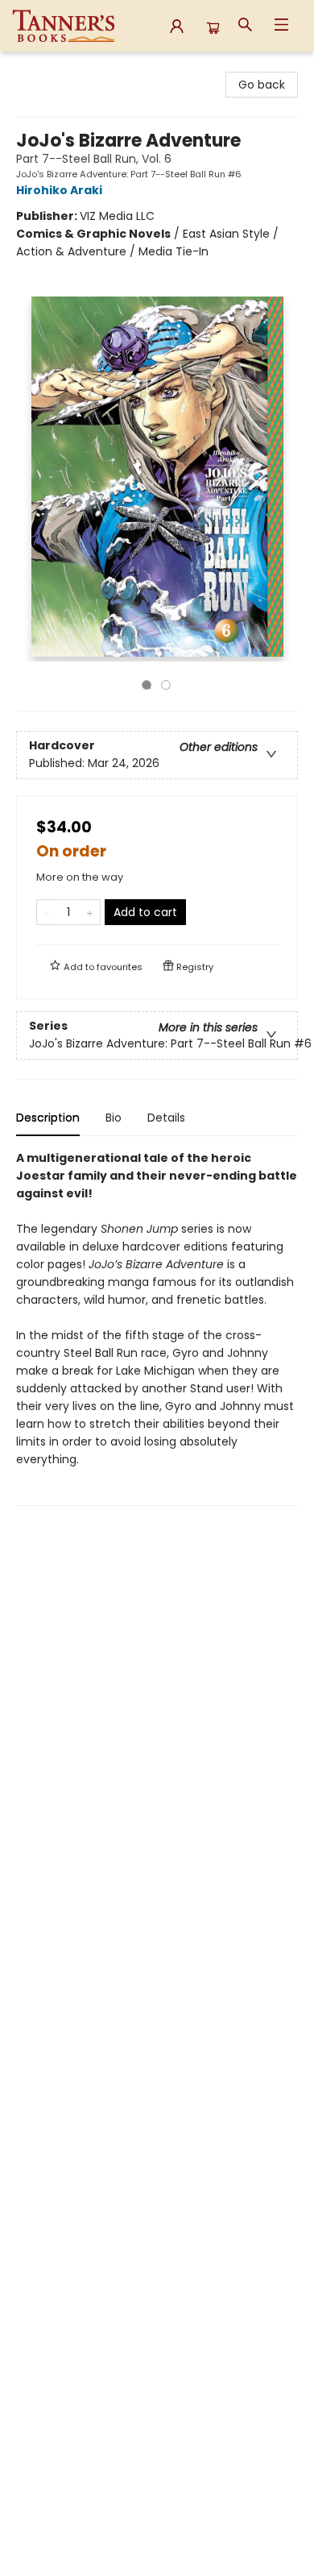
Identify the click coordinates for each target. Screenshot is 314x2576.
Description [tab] (48, 1118)
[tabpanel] (157, 1327)
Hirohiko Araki (59, 190)
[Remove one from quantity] (47, 912)
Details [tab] (166, 1118)
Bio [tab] (114, 1118)
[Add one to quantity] (90, 912)
